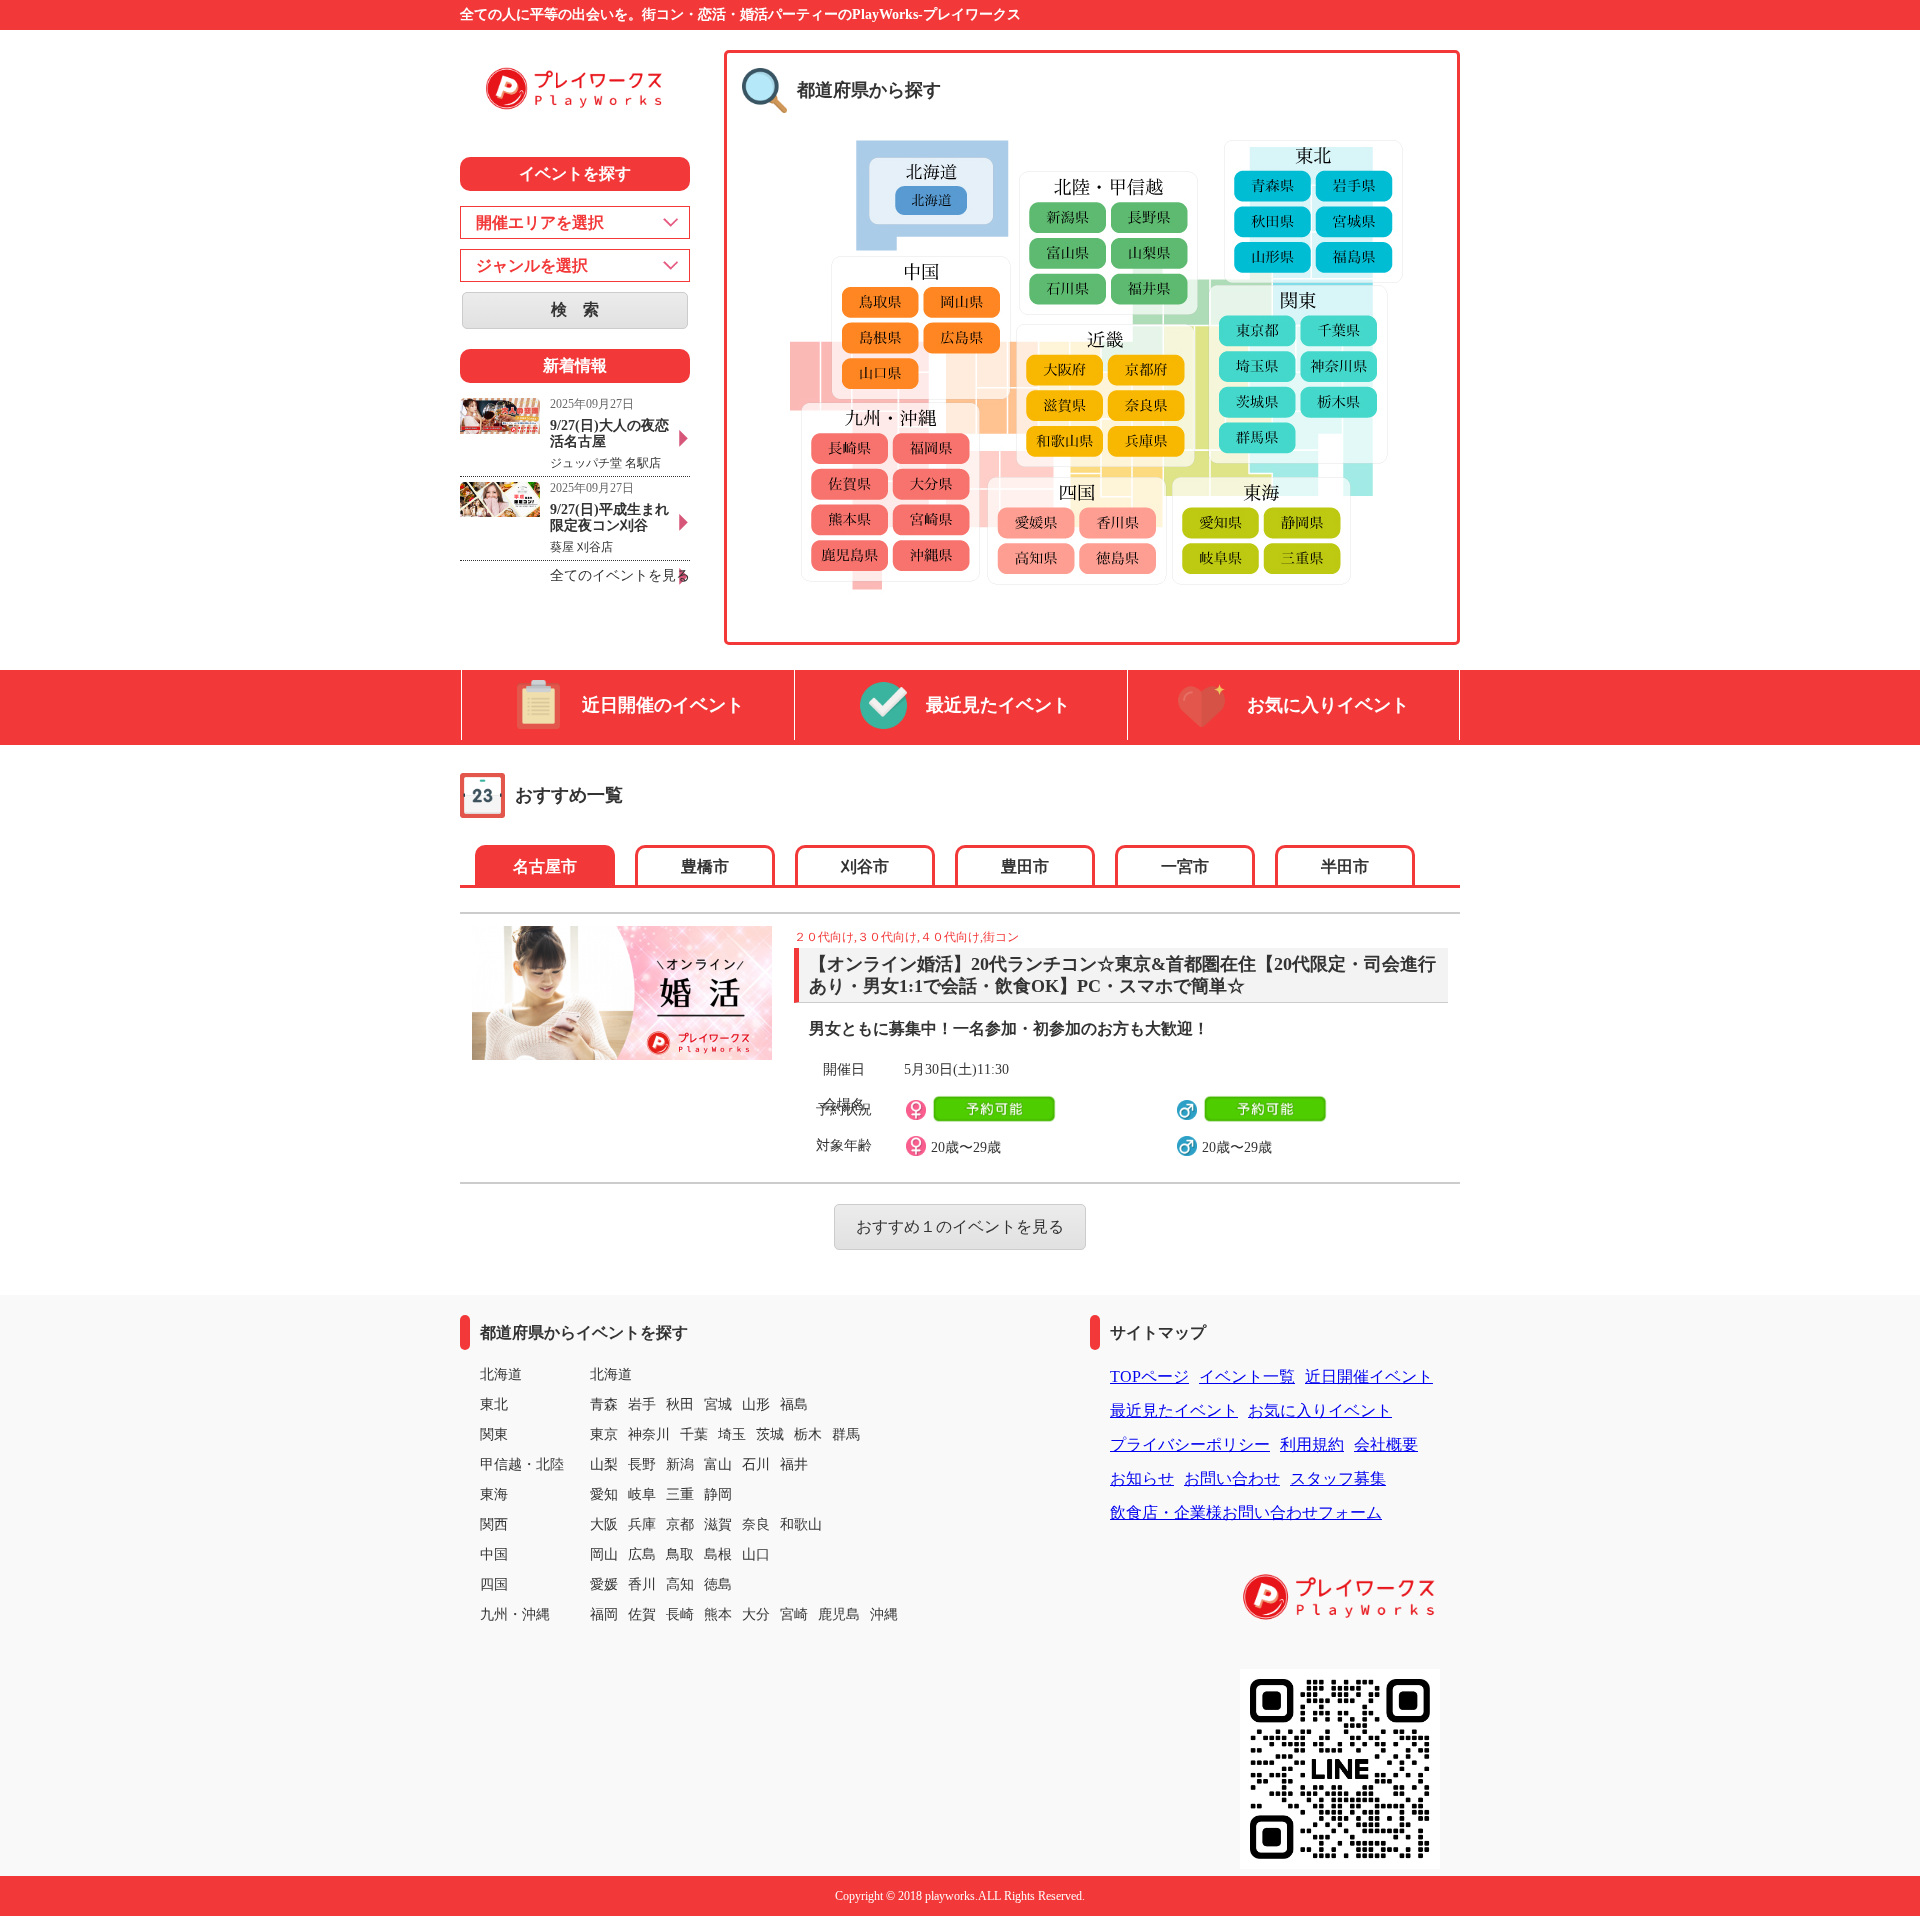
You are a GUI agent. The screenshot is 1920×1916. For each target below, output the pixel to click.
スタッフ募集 (1338, 1478)
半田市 (1345, 866)
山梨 (604, 1464)
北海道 (611, 1374)
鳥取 (680, 1554)
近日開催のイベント (663, 705)
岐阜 (642, 1494)
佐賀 (642, 1614)
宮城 (718, 1404)
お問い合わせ (1232, 1478)
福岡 (604, 1614)
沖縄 (884, 1614)
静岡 (718, 1494)
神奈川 (649, 1434)
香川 (642, 1584)
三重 (680, 1494)
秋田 (680, 1404)
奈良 (756, 1524)
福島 (794, 1404)
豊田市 (1025, 866)
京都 (680, 1524)
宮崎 (794, 1614)
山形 (756, 1404)
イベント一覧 (1247, 1376)
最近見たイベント (998, 705)
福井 (794, 1464)
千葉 (694, 1434)
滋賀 (718, 1524)
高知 (680, 1584)
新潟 (680, 1464)
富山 (718, 1464)
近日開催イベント (1369, 1376)
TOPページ (1149, 1376)
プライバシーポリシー (1190, 1444)
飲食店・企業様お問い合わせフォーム (1246, 1512)
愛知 (604, 1494)
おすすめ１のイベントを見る (960, 1226)
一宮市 (1185, 866)
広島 (642, 1554)
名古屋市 (545, 866)
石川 (756, 1464)
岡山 (604, 1554)
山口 (756, 1554)
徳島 (718, 1584)
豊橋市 (705, 866)
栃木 (808, 1434)
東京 (604, 1434)
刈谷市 (865, 866)
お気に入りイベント (1328, 705)
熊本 (718, 1614)
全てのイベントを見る (620, 575)
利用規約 (1312, 1444)
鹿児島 (839, 1614)
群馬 (846, 1434)
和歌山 (801, 1524)
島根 (718, 1554)
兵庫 (642, 1524)
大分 (756, 1614)
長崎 (680, 1614)
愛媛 (604, 1584)
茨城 (770, 1434)
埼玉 (732, 1434)
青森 (604, 1404)
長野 (642, 1464)
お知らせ (1142, 1478)
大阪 (604, 1524)
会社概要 (1386, 1444)
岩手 (642, 1404)
